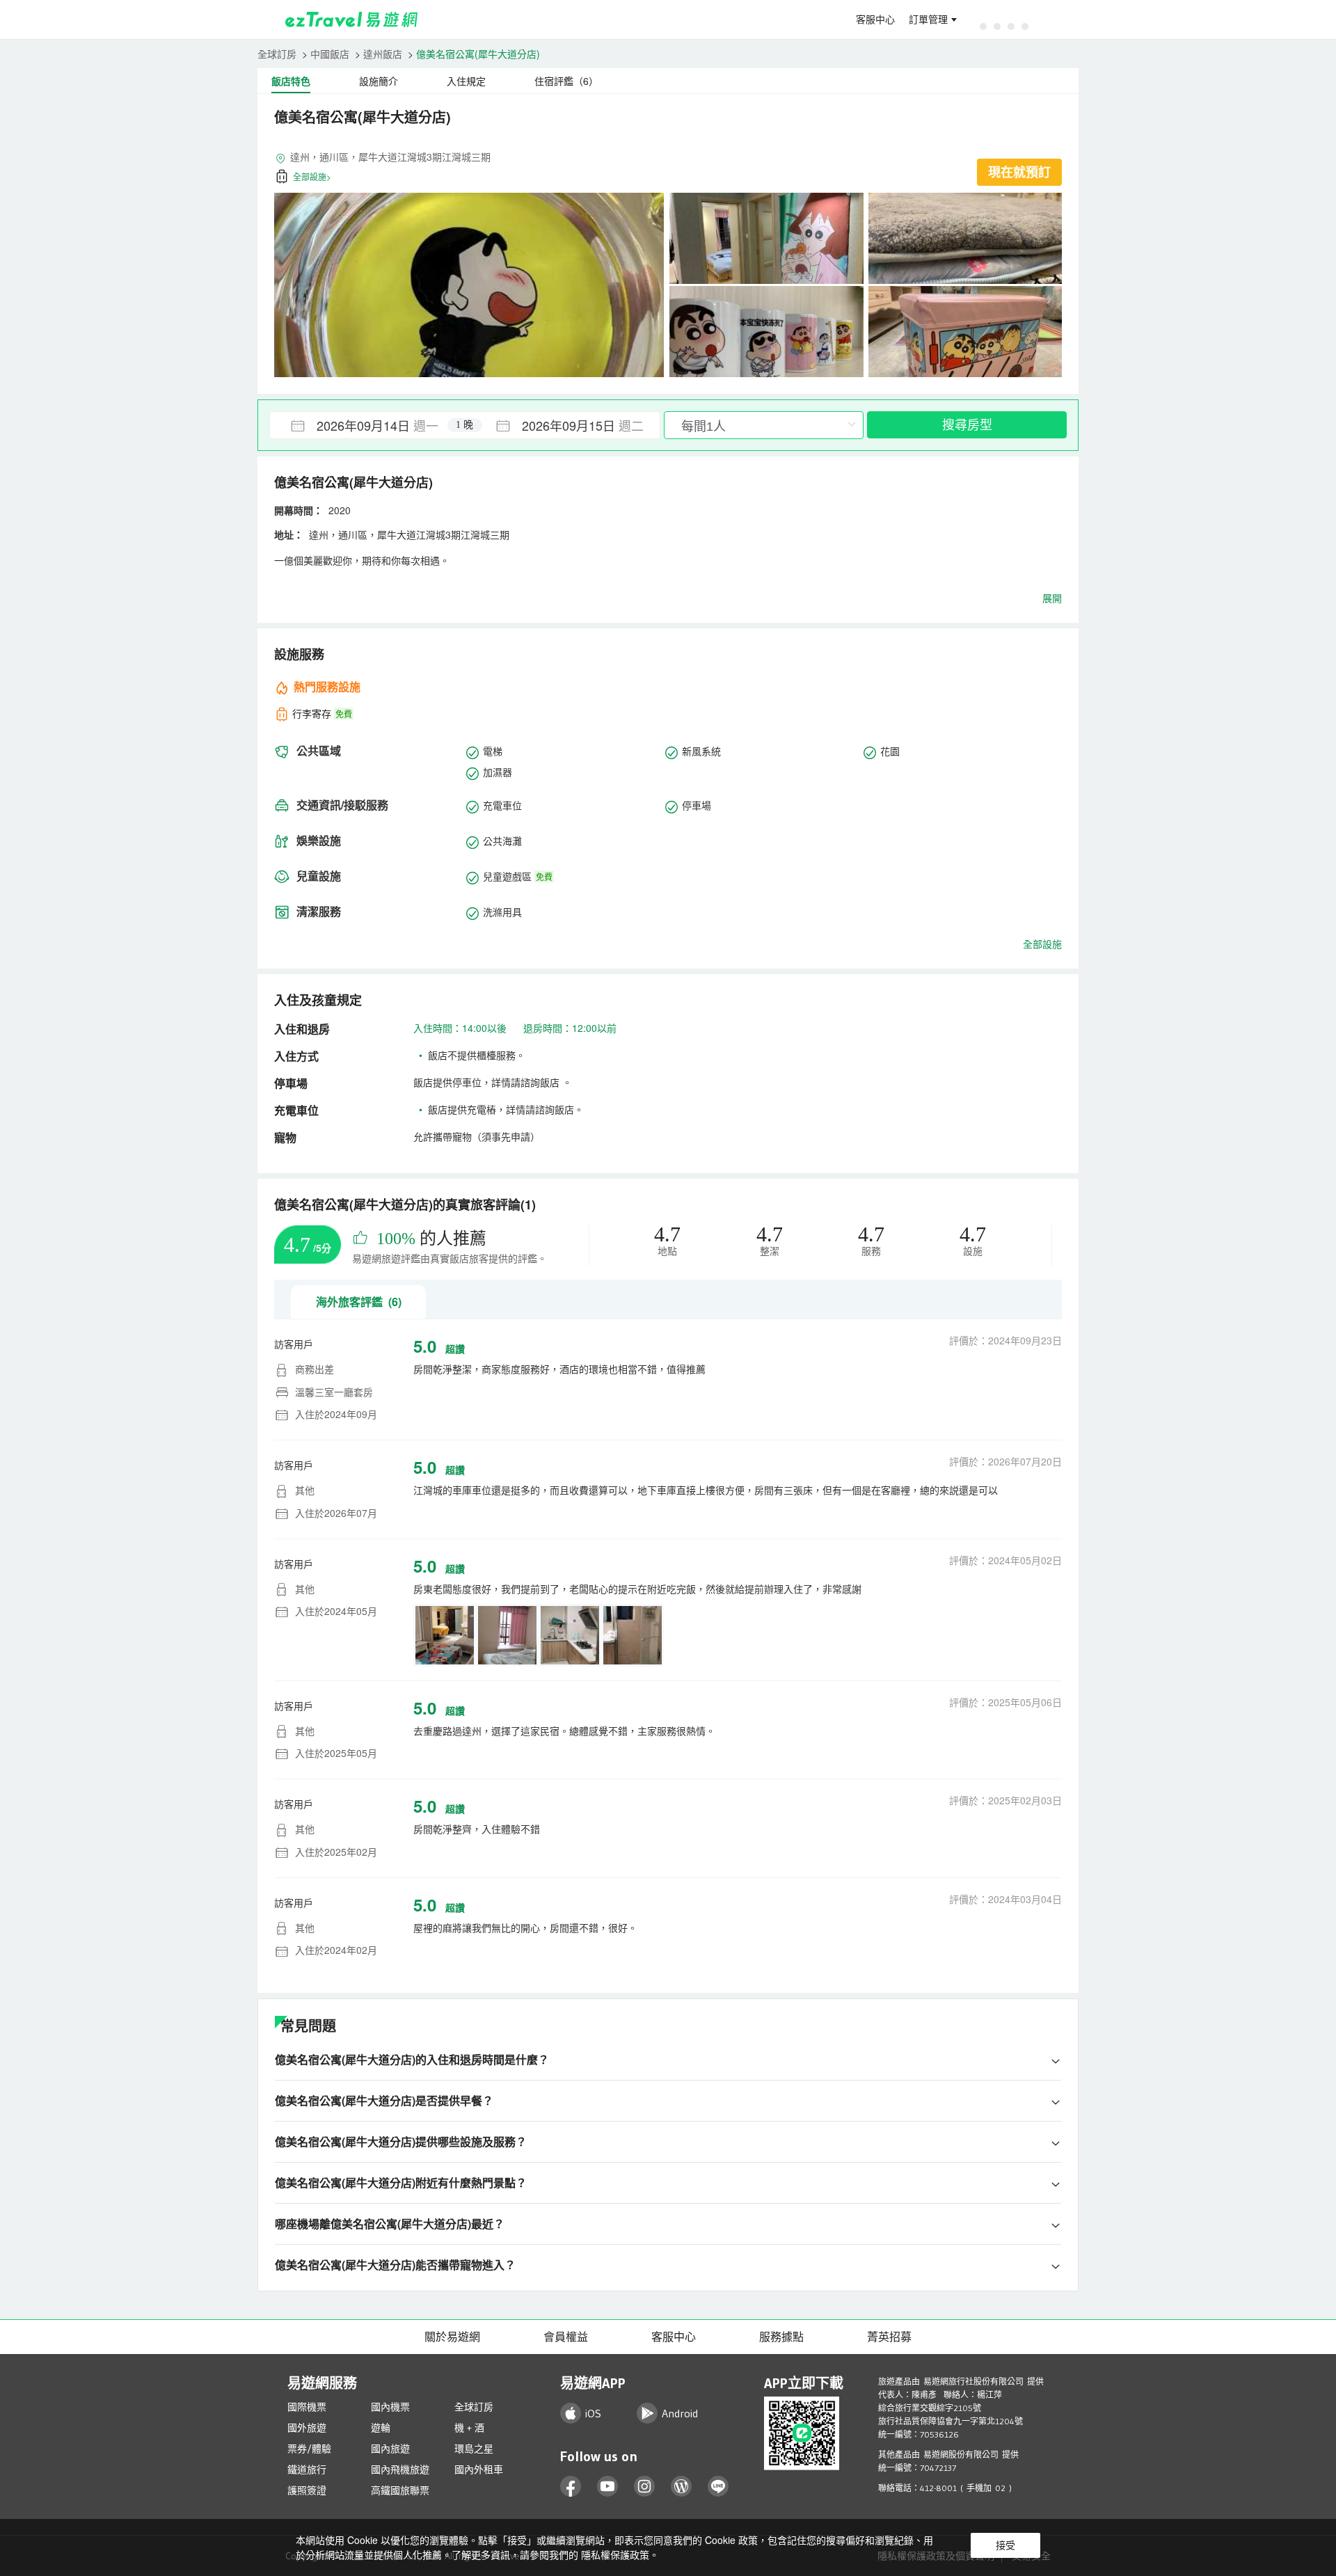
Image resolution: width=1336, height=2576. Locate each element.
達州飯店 (383, 54)
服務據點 (781, 2337)
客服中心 (875, 19)
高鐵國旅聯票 (400, 2490)
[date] (367, 425)
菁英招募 (889, 2337)
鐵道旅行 (307, 2470)
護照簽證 (307, 2490)
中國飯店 (330, 54)
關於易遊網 (452, 2337)
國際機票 (307, 2407)
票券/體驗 (309, 2449)
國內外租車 (479, 2470)
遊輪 (381, 2428)
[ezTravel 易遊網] (352, 19)
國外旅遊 (307, 2428)
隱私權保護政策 (615, 2554)
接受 (1005, 2545)
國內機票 (390, 2407)
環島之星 (474, 2449)
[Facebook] (571, 2487)
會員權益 (566, 2337)
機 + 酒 (469, 2428)
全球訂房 (277, 54)
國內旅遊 (390, 2449)
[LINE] (718, 2487)
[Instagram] (645, 2487)
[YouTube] (608, 2487)
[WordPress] (682, 2487)
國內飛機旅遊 (400, 2470)
